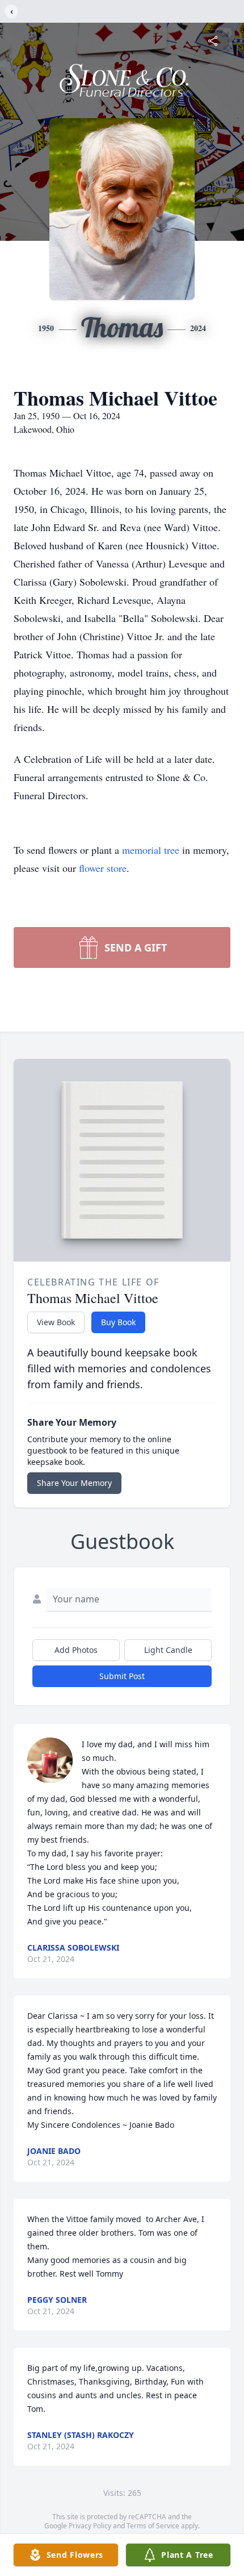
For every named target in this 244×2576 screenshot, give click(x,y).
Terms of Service (153, 2526)
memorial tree (151, 850)
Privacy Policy (90, 2526)
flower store (103, 868)
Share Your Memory (74, 1483)
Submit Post (122, 1676)
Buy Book (118, 1322)
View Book (56, 1322)
